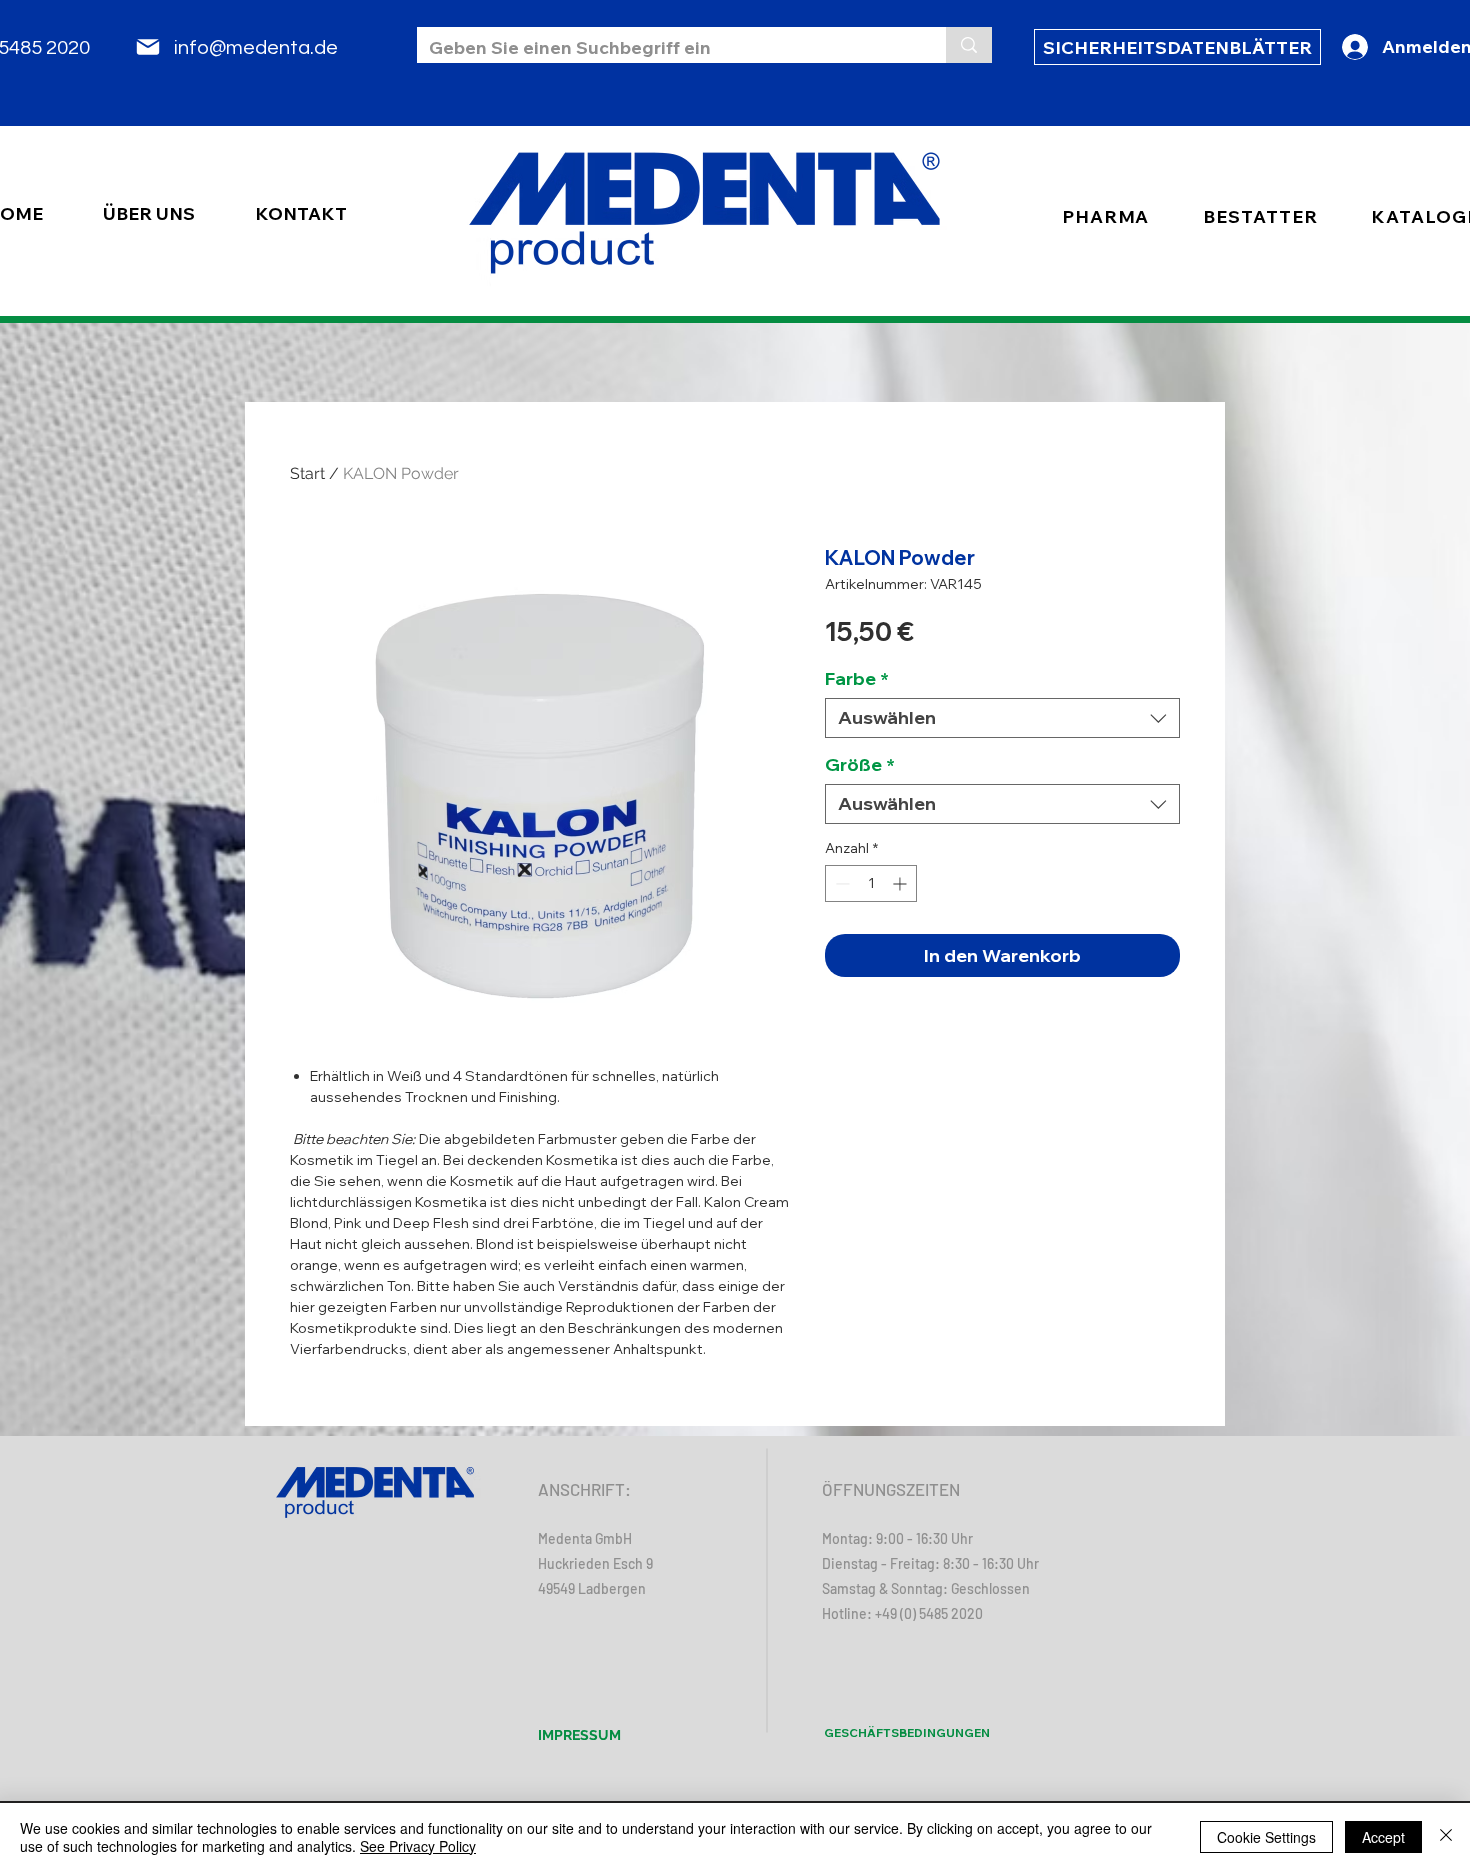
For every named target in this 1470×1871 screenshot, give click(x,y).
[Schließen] (1446, 1837)
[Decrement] (840, 883)
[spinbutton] (871, 883)
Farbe (857, 679)
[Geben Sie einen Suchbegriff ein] (969, 45)
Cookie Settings (1266, 1837)
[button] (1260, 216)
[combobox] (1002, 718)
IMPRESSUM (579, 1735)
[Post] (148, 47)
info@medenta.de (256, 48)
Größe (860, 765)
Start (307, 473)
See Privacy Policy (418, 1846)
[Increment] (901, 883)
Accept (1383, 1837)
